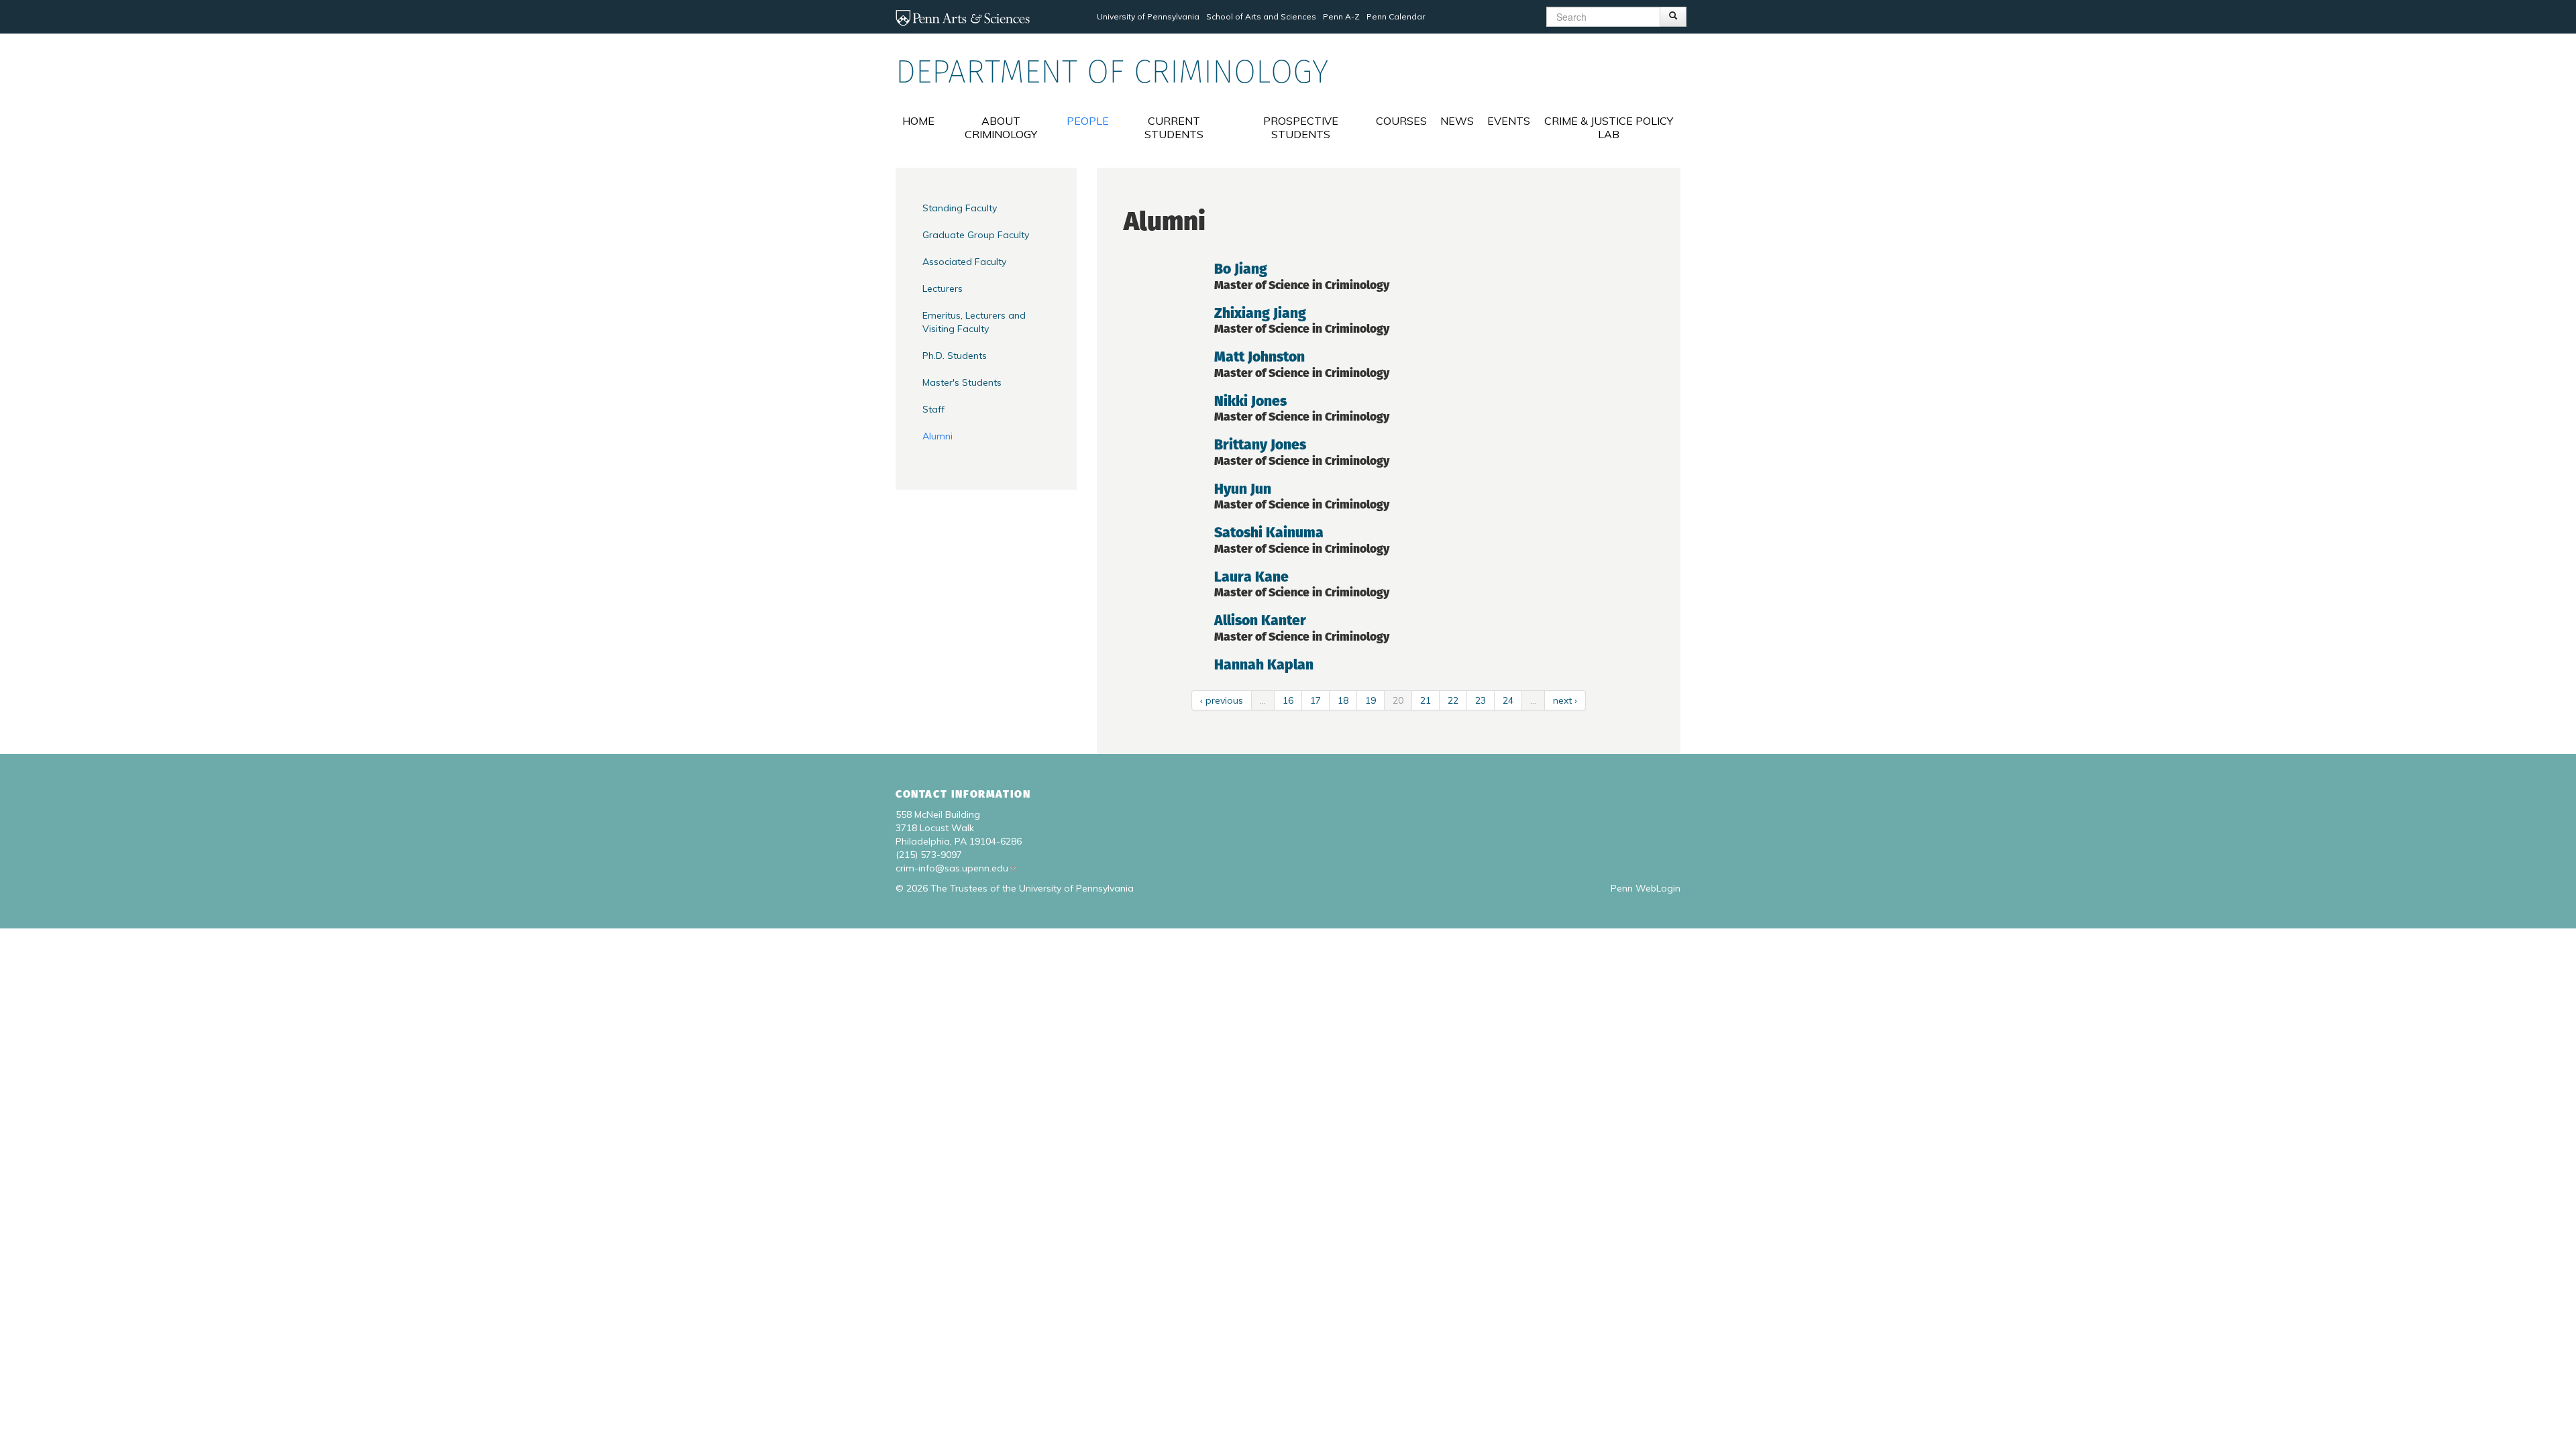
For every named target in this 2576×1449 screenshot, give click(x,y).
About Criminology (1001, 127)
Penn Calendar (1396, 16)
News (1457, 121)
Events (1509, 121)
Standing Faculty (960, 208)
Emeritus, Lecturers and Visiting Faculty (974, 322)
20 (1398, 700)
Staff (933, 409)
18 (1343, 700)
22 (1453, 700)
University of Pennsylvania (1148, 16)
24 (1508, 700)
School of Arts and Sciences (1261, 16)
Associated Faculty (964, 262)
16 (1288, 700)
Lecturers (943, 288)
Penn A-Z (1341, 16)
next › (1565, 700)
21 (1426, 700)
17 (1316, 700)
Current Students (1174, 127)
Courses (1401, 121)
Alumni (937, 436)
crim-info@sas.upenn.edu (952, 868)
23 (1481, 700)
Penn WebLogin (1646, 888)
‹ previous (1222, 700)
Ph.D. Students (955, 356)
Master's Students (962, 382)
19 (1371, 700)
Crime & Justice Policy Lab (1609, 127)
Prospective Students (1301, 127)
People (1088, 121)
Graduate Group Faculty (976, 235)
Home (918, 121)
